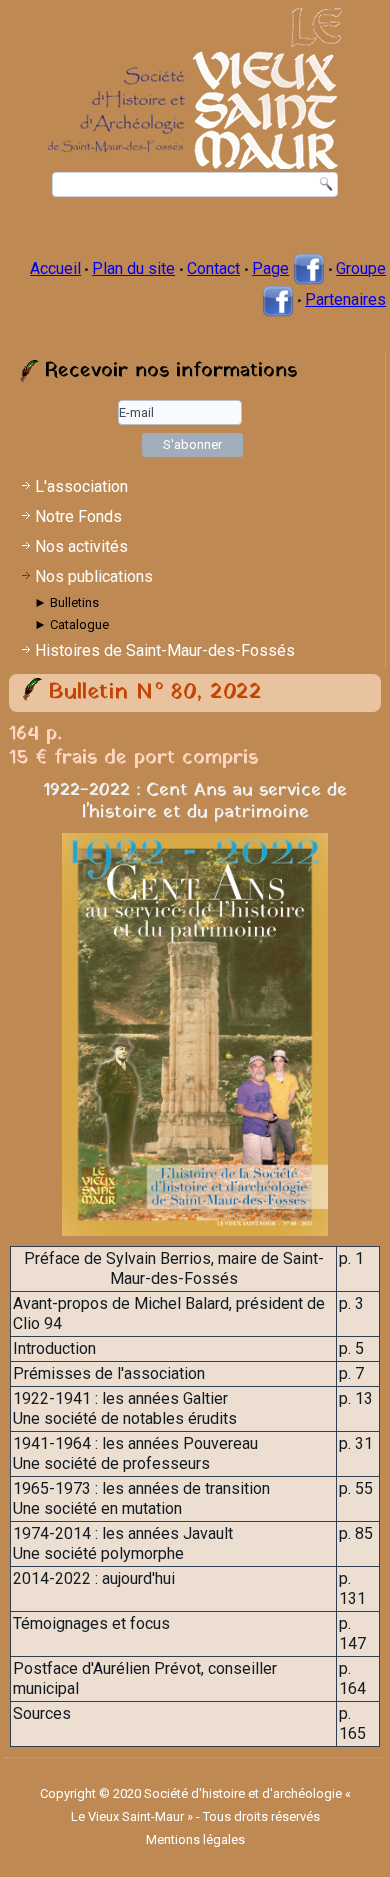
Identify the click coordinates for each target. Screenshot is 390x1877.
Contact (213, 268)
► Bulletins (66, 602)
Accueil (55, 268)
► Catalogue (71, 624)
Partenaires (345, 299)
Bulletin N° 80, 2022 (155, 692)
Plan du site (133, 268)
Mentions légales (195, 1839)
